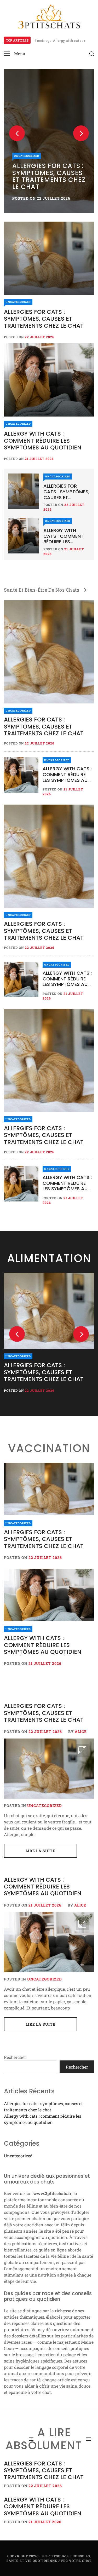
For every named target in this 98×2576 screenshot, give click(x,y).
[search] (92, 54)
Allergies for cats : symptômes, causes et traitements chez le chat (49, 176)
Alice (81, 1732)
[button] (15, 54)
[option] (49, 141)
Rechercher (15, 2057)
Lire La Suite (41, 1851)
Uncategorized (27, 156)
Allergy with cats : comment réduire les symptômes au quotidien (43, 441)
